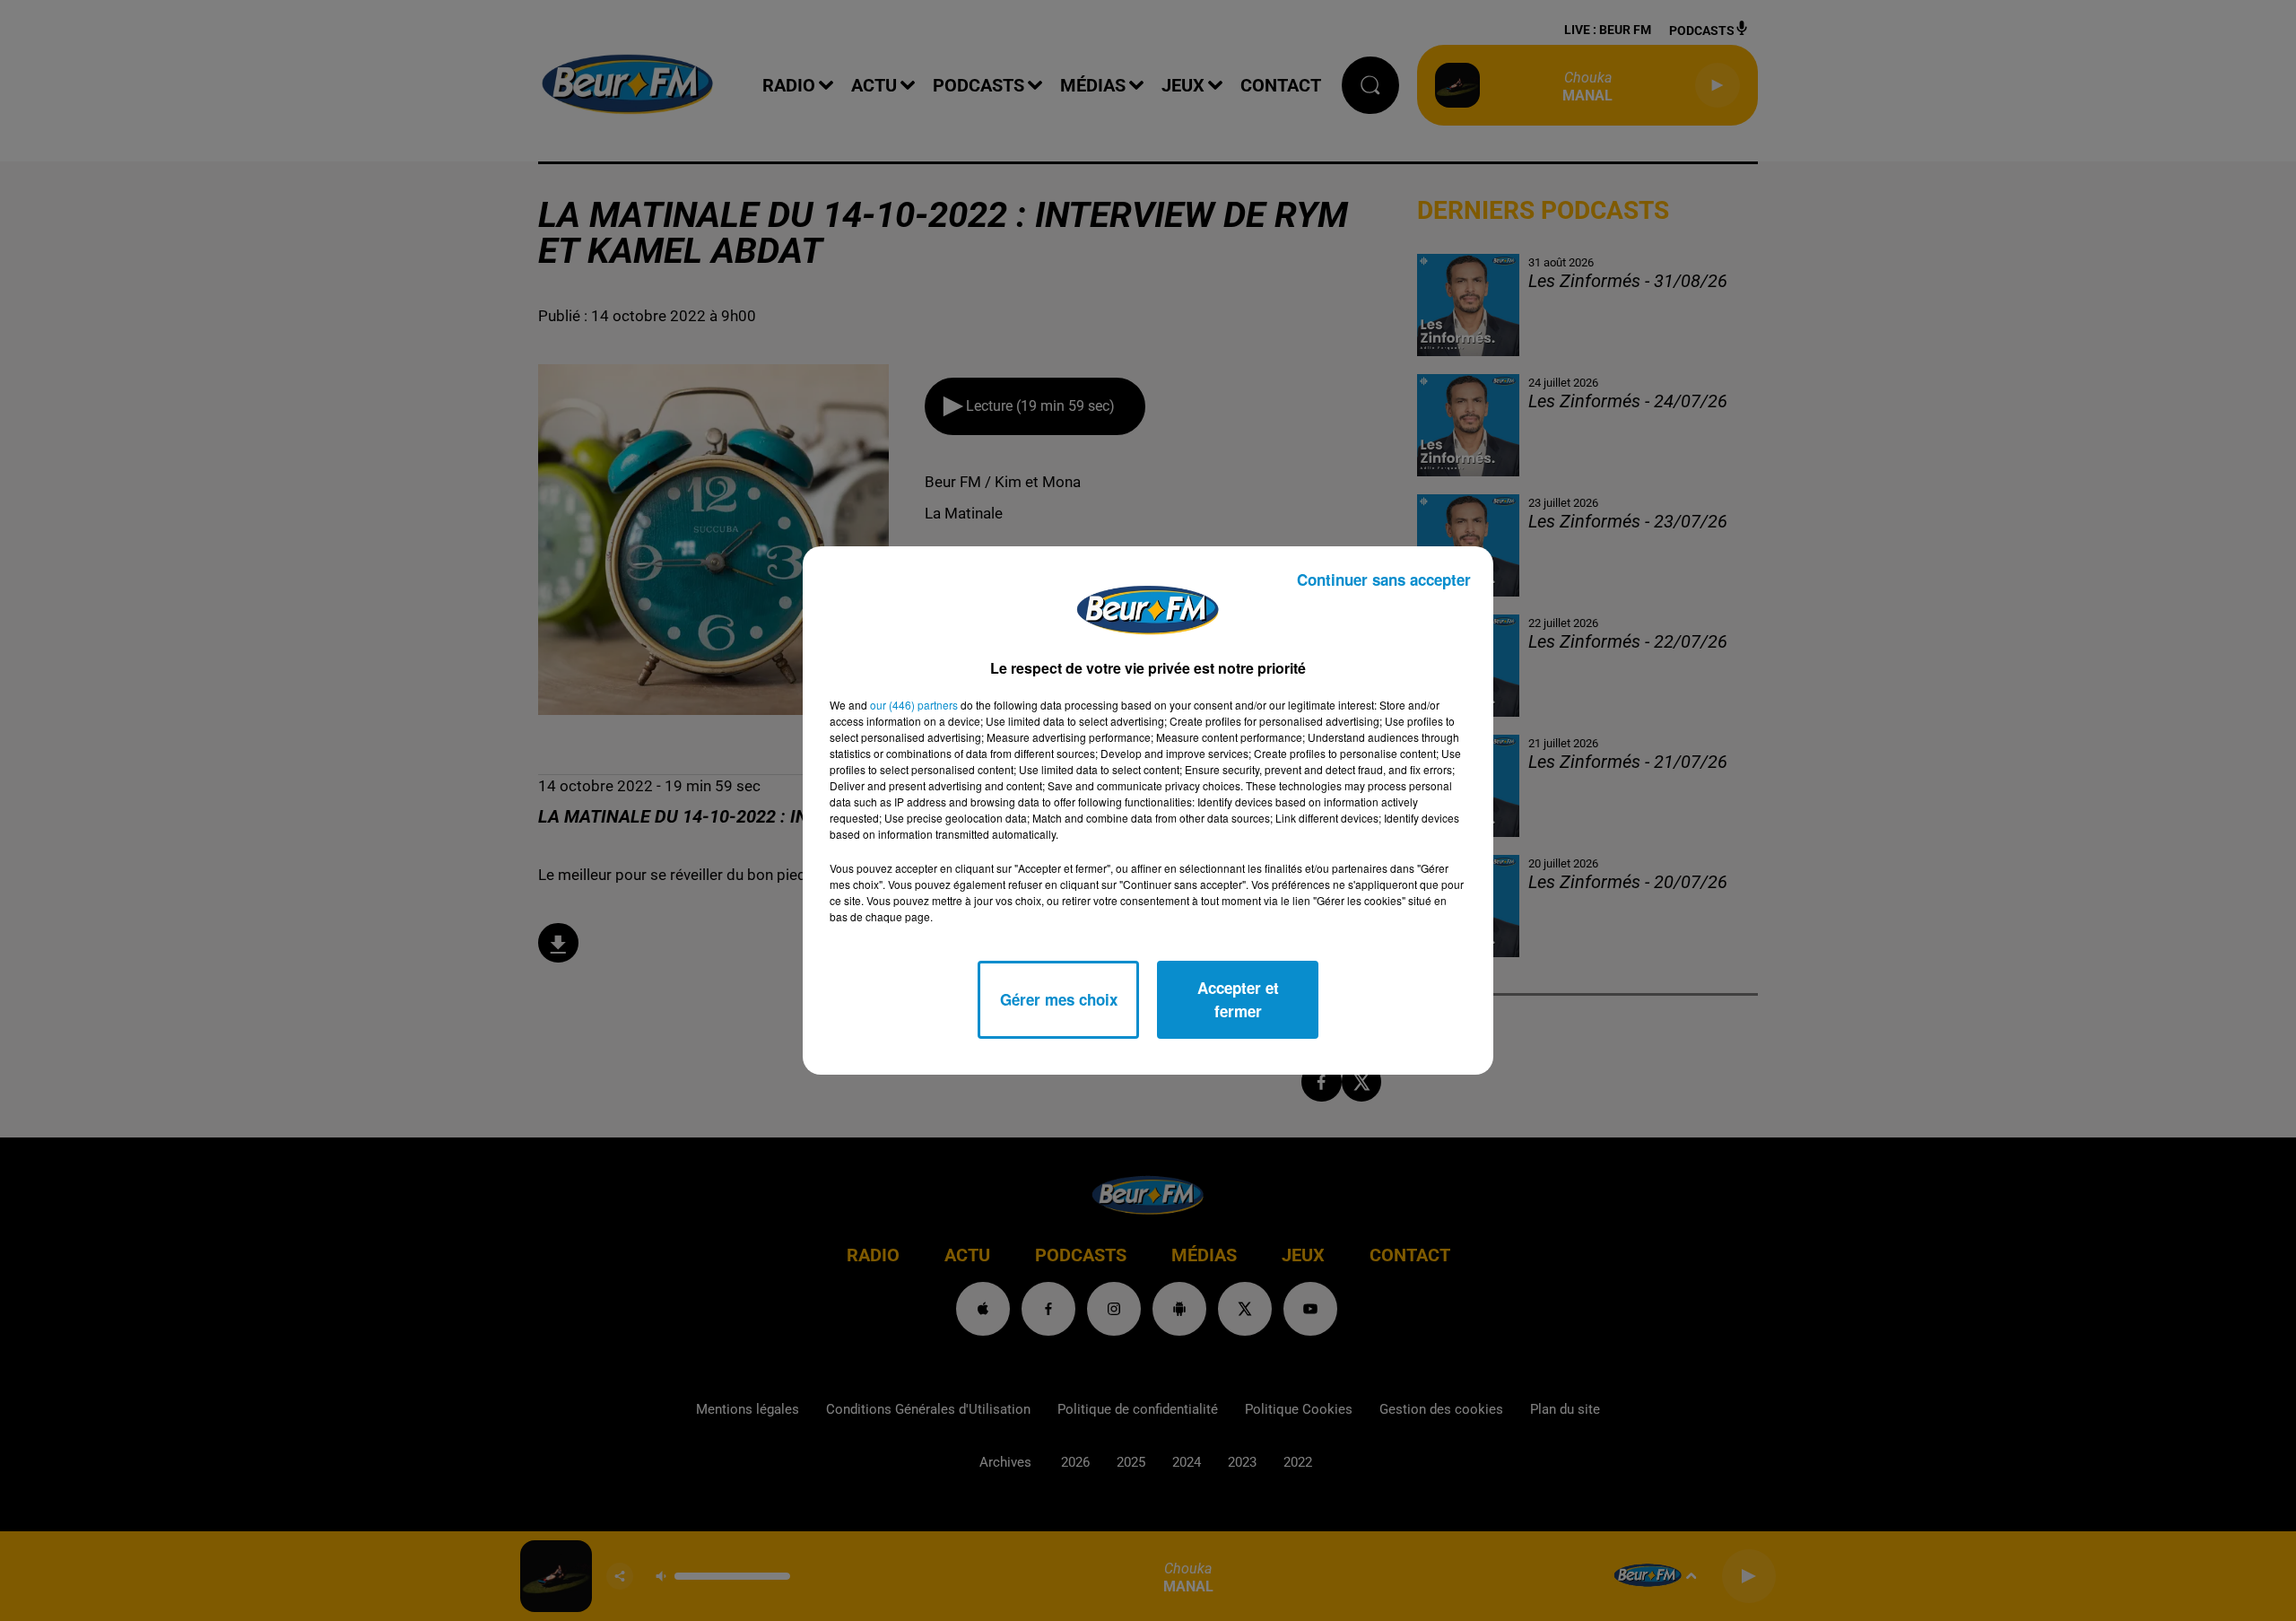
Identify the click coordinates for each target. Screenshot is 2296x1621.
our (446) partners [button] (914, 705)
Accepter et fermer (1238, 999)
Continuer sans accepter (1384, 580)
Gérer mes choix (1059, 999)
